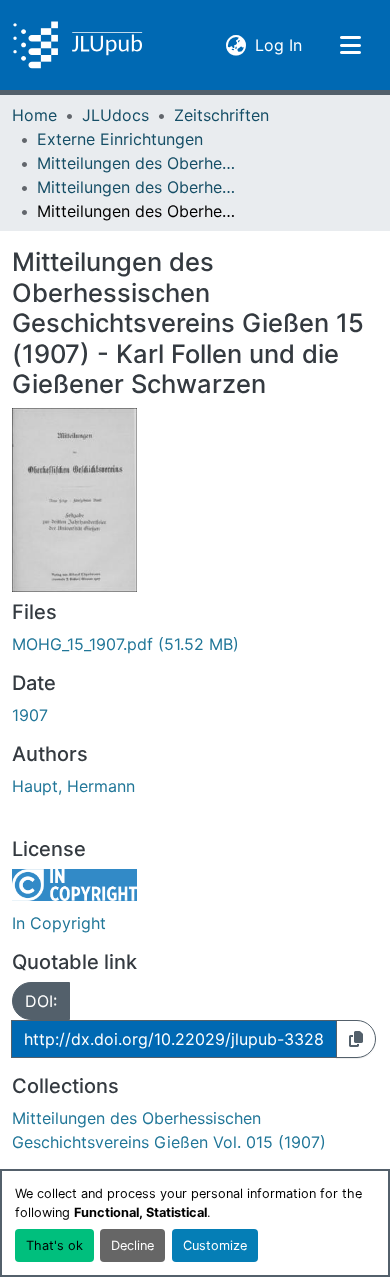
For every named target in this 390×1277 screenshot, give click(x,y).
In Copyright (59, 923)
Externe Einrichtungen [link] (120, 139)
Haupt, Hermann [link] (73, 786)
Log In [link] (278, 44)
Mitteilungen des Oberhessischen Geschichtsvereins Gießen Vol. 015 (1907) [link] (137, 187)
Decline (132, 1245)
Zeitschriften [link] (221, 115)
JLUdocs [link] (115, 115)
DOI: (41, 1001)
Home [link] (34, 115)
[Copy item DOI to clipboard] (356, 1039)
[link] (195, 644)
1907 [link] (30, 715)
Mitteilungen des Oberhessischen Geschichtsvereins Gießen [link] (137, 163)
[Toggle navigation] (350, 45)
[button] (77, 45)
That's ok (54, 1245)
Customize (215, 1245)
